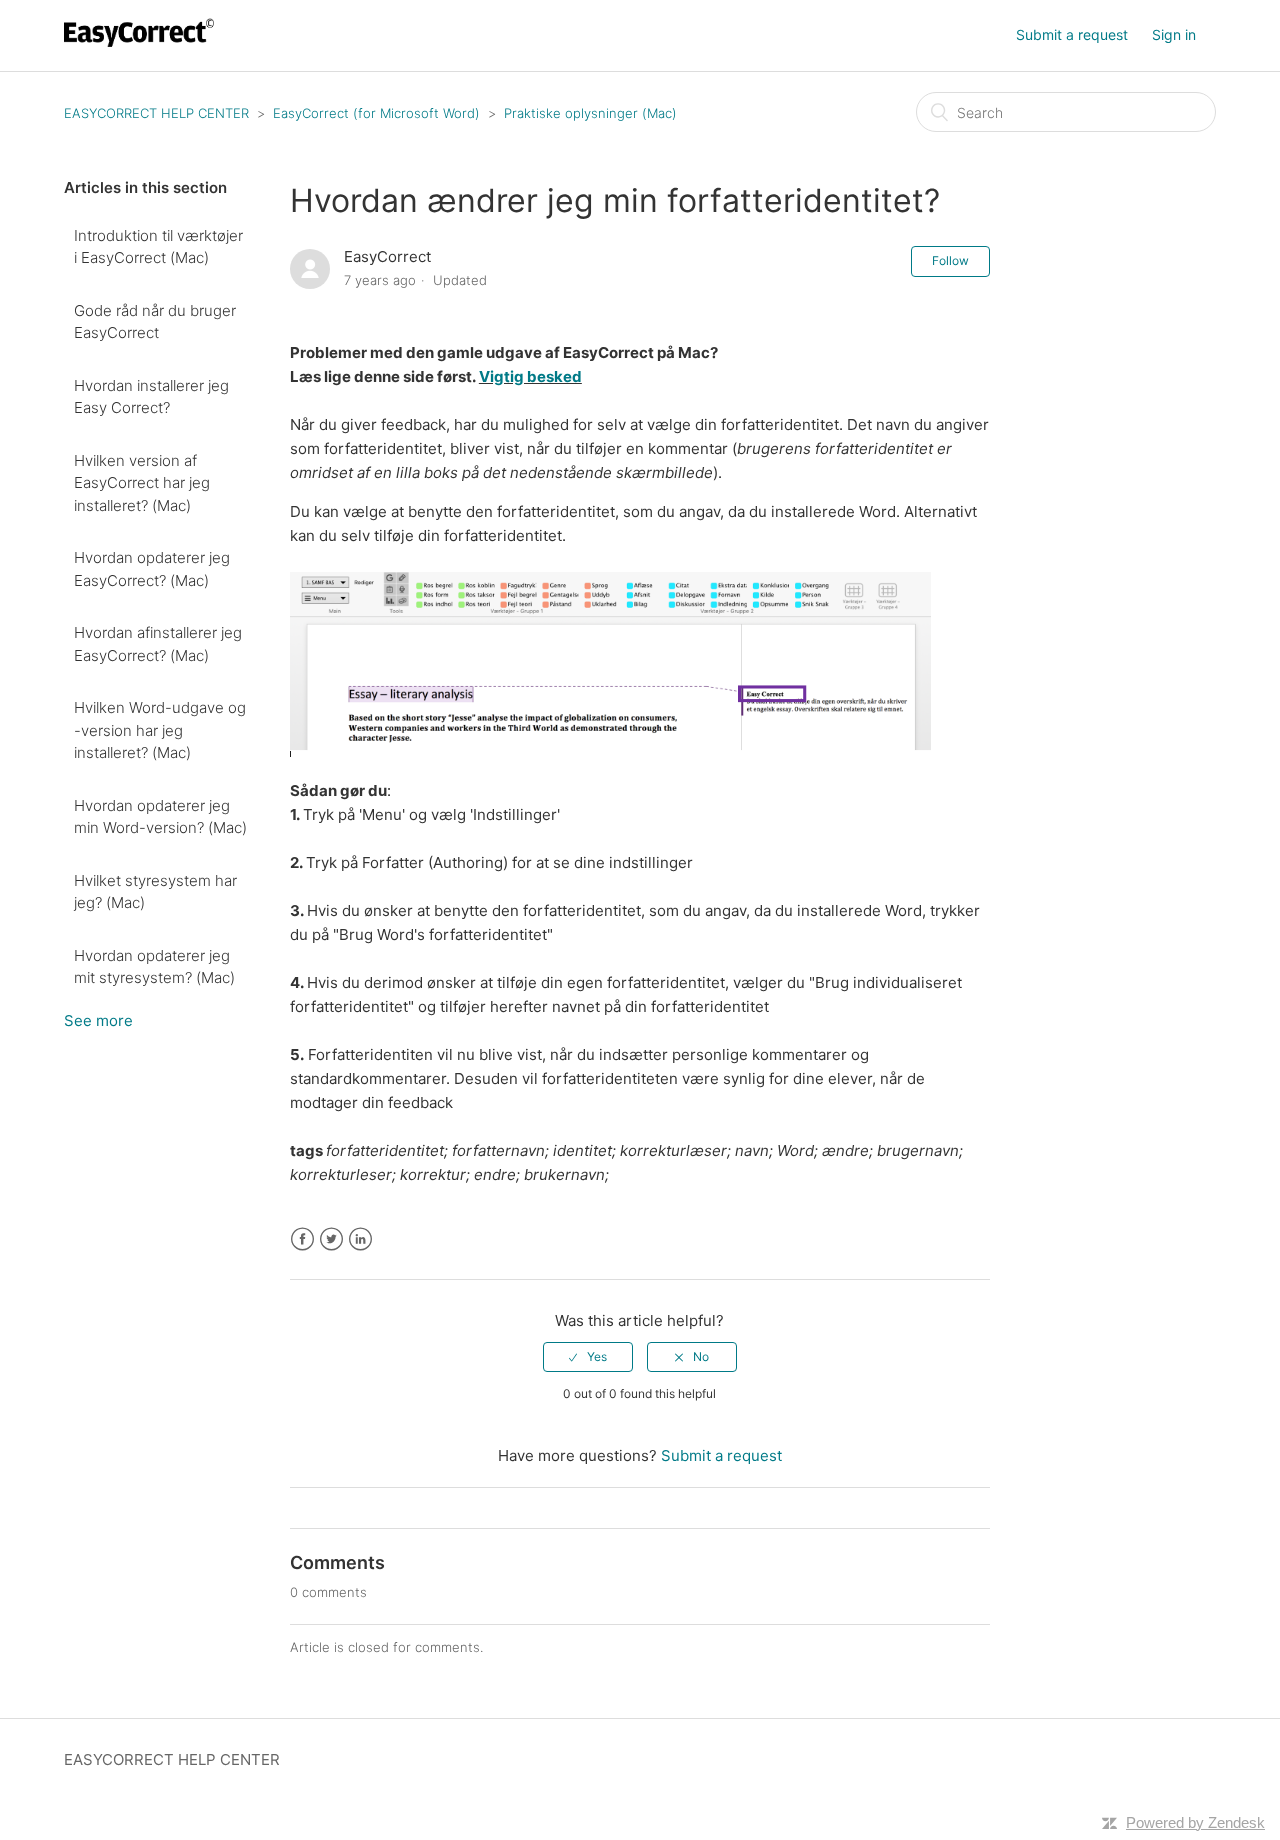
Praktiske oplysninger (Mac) (590, 113)
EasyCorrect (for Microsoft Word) (376, 113)
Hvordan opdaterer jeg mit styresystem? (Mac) (154, 967)
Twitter (331, 1239)
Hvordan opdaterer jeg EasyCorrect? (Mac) (152, 569)
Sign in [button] (1174, 34)
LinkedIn (360, 1239)
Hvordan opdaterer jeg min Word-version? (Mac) (160, 817)
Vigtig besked (530, 376)
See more (98, 1020)
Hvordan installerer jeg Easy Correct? (151, 397)
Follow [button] (950, 260)
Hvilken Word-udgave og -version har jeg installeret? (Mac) (160, 730)
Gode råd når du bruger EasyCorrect (155, 322)
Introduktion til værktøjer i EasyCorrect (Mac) (158, 247)
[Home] (142, 45)
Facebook (302, 1239)
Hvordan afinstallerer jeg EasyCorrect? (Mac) (158, 644)
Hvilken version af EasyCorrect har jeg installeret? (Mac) (142, 483)
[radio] (588, 1357)
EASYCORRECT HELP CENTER (156, 113)
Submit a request (1072, 34)
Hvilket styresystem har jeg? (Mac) (155, 892)
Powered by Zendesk (1195, 1822)
